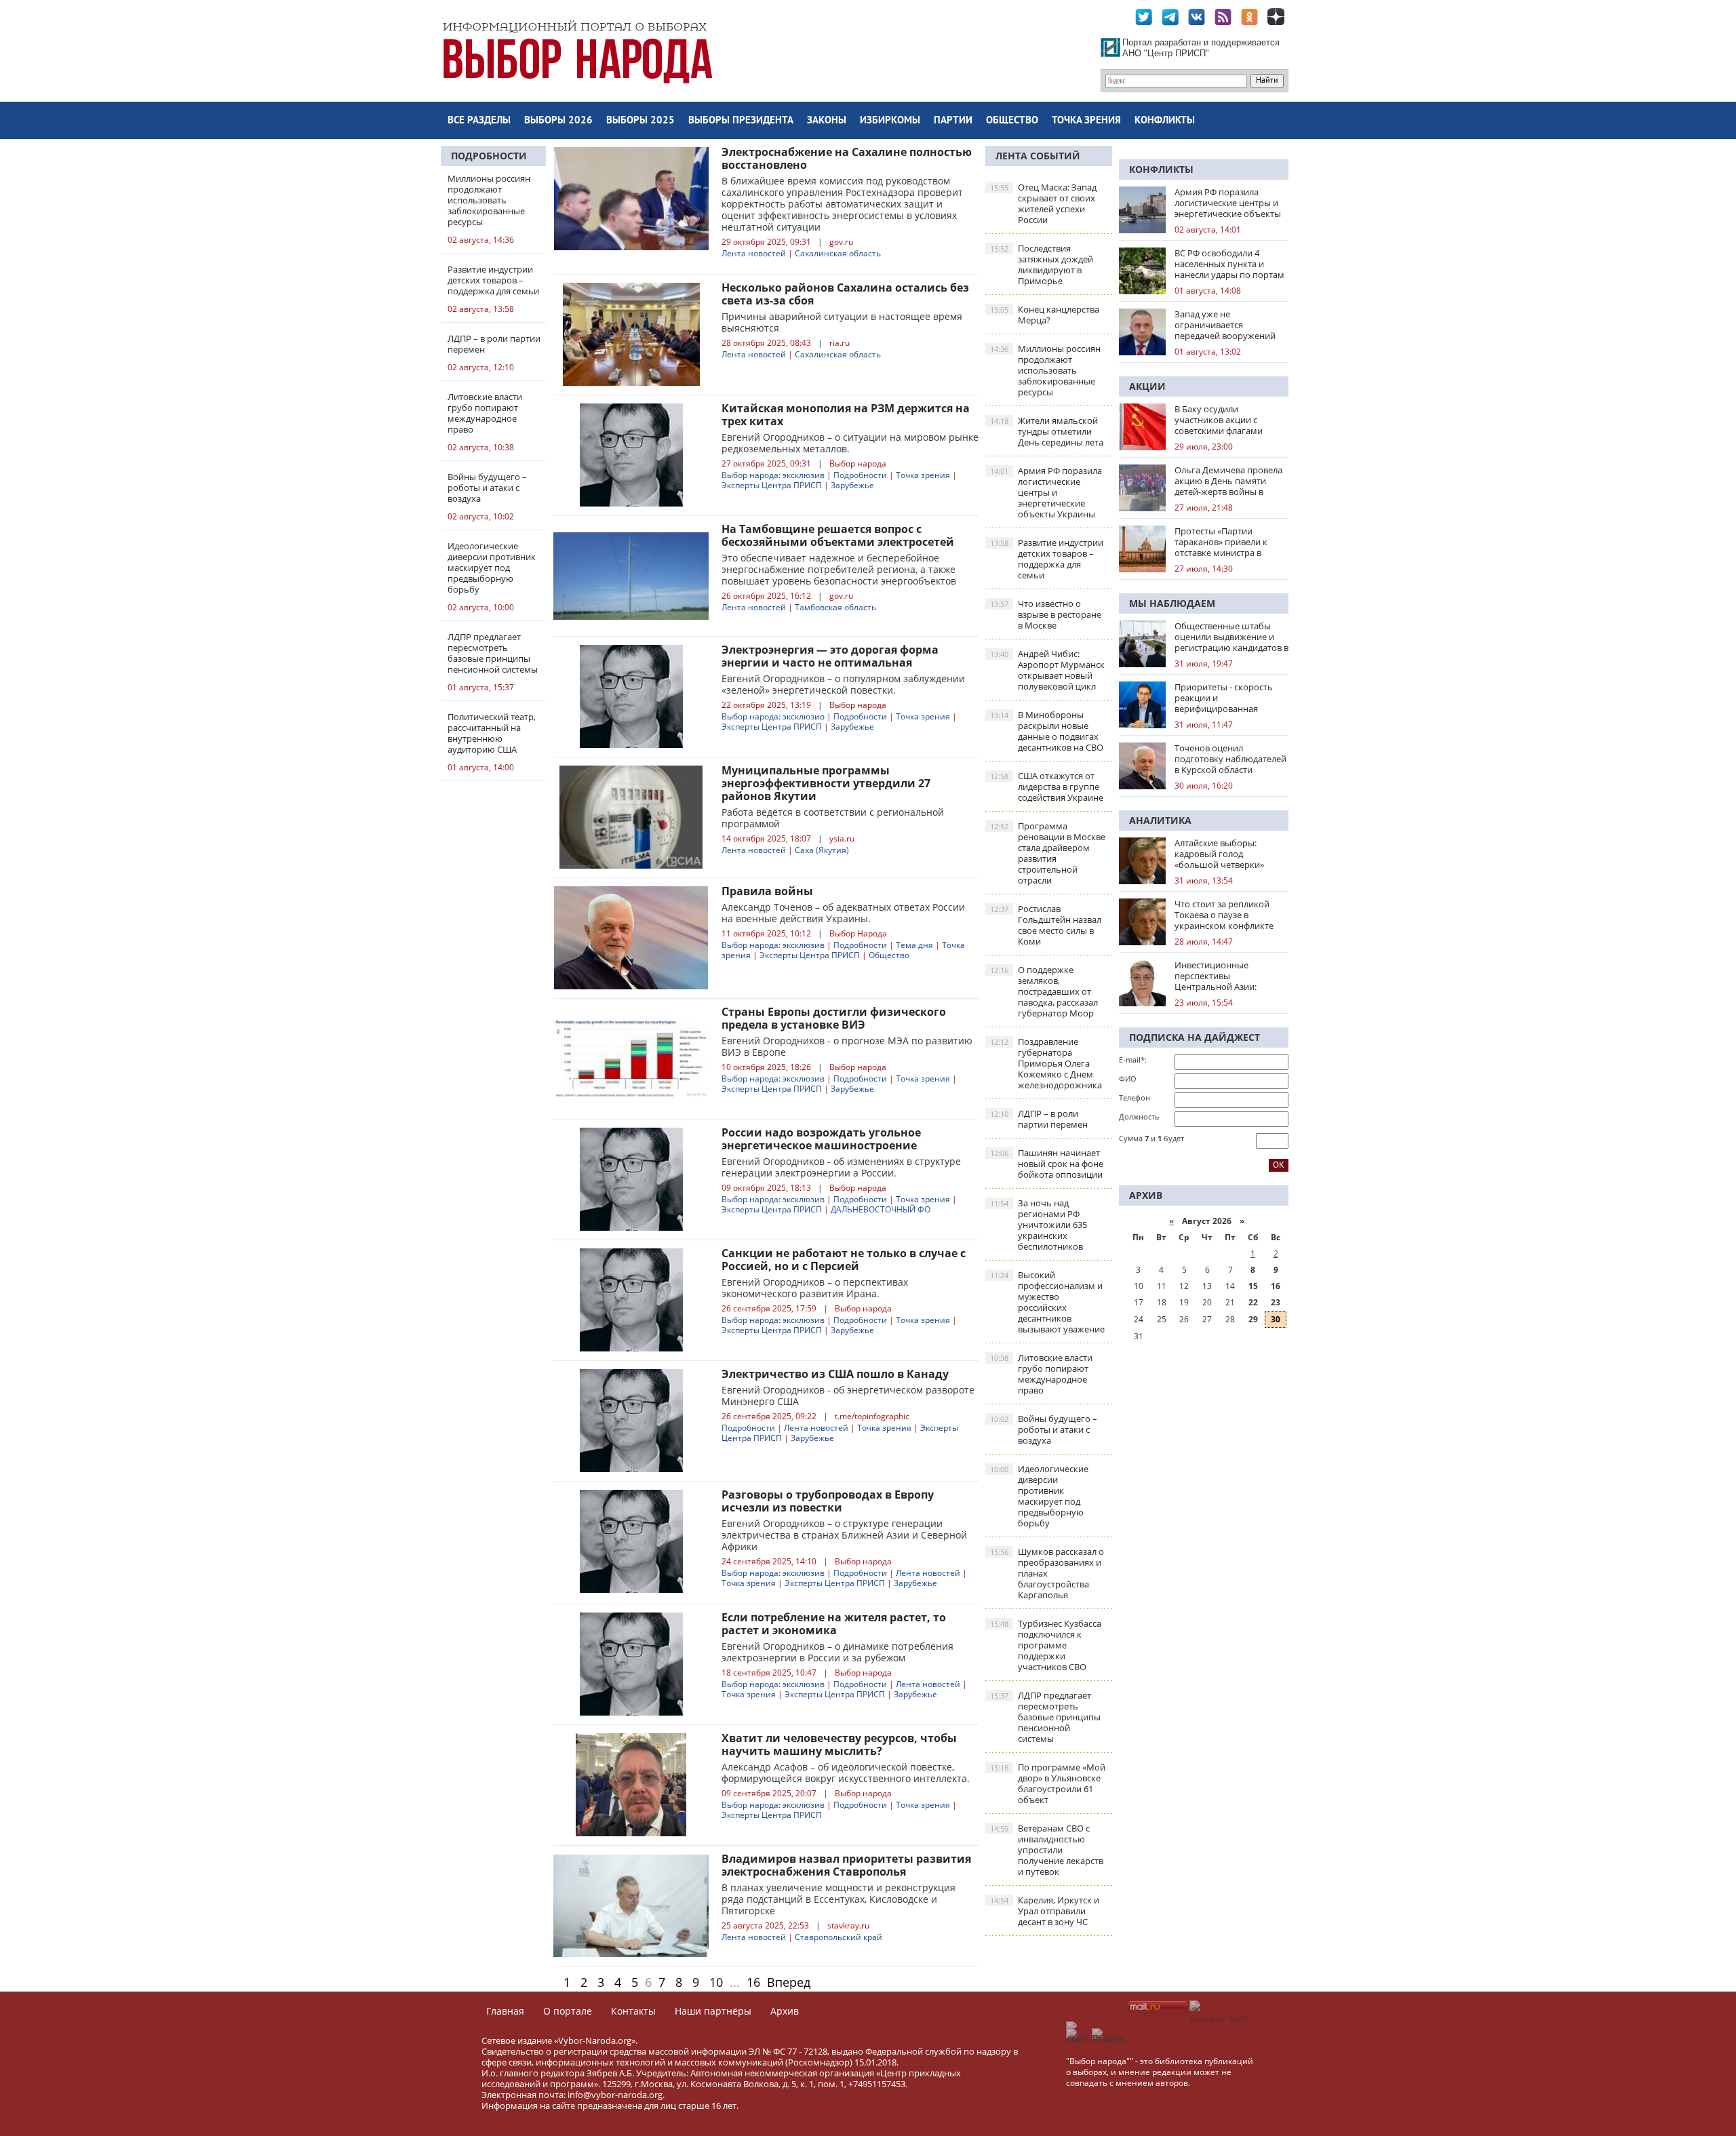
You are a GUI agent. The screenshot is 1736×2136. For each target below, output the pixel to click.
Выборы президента (741, 121)
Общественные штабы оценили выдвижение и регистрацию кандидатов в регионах (1231, 637)
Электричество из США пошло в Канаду (835, 1374)
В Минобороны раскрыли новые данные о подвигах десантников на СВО (1047, 731)
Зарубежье (852, 485)
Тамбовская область (835, 607)
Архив (785, 2011)
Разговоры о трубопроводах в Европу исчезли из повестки (828, 1501)
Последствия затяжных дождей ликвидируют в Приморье (1042, 264)
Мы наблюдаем (1172, 603)
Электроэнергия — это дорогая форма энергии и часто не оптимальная (830, 656)
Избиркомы (890, 121)
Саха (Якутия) (822, 850)
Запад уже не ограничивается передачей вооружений (1225, 325)
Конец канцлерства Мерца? (1045, 315)
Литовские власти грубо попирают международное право (1041, 1374)
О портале (568, 2011)
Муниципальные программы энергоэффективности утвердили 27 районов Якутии (826, 783)
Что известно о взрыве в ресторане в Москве (1046, 614)
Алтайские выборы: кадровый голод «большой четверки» (1219, 854)
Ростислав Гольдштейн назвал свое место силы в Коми (1046, 925)
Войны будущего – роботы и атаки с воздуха (1044, 1429)
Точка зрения (1086, 121)
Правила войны (767, 891)
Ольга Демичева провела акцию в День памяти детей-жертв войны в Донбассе (1228, 481)
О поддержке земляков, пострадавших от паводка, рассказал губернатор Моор (1044, 991)
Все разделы (479, 121)
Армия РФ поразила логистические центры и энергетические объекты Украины (1046, 492)
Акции (1147, 386)
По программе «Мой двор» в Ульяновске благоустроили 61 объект (1048, 1783)
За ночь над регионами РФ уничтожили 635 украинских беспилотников (1039, 1225)
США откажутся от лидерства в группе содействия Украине (1047, 787)
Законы (827, 121)
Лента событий (1038, 156)
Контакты (633, 2011)
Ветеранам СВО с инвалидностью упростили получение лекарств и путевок (1047, 1850)
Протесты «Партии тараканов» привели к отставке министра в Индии (1221, 542)
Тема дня (914, 945)
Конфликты (1165, 121)
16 (753, 1982)
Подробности (489, 156)
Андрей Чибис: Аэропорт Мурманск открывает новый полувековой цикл (1047, 670)
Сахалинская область (838, 253)
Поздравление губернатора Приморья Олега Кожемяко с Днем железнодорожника (1046, 1063)
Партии (953, 121)
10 (716, 1982)
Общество (1012, 121)
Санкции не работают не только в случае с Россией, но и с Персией (844, 1260)
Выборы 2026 (558, 121)
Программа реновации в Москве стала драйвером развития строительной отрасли (1048, 853)
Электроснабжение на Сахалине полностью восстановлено (847, 158)
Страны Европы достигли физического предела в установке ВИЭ (834, 1018)
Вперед (789, 1982)
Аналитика (1160, 820)
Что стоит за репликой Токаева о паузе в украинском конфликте (1224, 915)
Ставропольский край (839, 1937)
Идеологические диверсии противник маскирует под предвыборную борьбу (1039, 1496)
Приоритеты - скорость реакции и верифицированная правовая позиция (1224, 698)
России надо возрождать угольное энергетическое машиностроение (821, 1139)
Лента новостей (754, 253)
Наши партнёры (713, 2011)
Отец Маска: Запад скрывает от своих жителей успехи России (1043, 203)
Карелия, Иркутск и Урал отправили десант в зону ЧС (1045, 1911)
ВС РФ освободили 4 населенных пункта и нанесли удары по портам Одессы (1229, 264)
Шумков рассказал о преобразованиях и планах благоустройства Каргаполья (1047, 1573)
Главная (505, 2011)
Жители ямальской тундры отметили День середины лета (1047, 431)
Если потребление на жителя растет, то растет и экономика (834, 1624)
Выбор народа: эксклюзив (773, 475)
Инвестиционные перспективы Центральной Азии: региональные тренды (1222, 976)
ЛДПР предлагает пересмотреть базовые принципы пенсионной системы (1045, 1717)
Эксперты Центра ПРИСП (772, 485)
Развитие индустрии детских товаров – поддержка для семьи (1047, 559)
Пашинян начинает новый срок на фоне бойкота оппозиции (1047, 1164)
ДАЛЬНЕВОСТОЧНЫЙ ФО (881, 1209)
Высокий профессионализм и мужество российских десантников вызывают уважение (1047, 1302)
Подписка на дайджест (1195, 1037)
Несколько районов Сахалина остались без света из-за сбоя (845, 294)
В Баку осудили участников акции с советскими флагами (1219, 420)
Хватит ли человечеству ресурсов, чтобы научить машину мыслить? (839, 1744)
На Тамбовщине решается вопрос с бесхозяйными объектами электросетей (838, 535)
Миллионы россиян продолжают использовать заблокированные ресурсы (1045, 370)
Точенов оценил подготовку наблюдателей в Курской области (1230, 759)
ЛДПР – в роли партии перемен (1039, 1119)
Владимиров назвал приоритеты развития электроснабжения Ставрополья (846, 1865)
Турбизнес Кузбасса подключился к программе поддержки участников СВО (1046, 1645)
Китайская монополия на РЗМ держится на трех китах (846, 415)
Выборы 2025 (640, 121)
